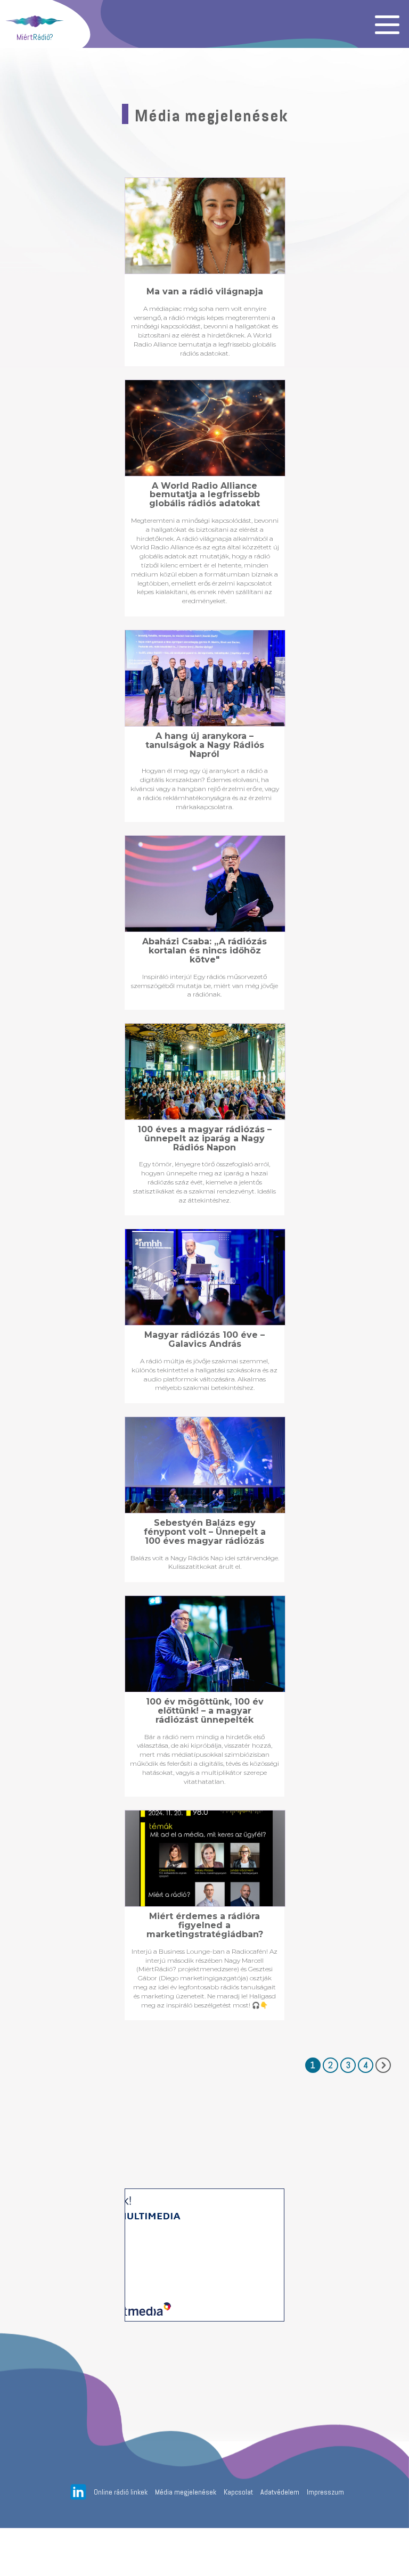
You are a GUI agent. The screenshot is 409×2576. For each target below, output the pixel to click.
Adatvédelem (280, 2492)
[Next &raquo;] (383, 2065)
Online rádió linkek (121, 2492)
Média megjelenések (186, 2492)
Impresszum (325, 2492)
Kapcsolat (238, 2492)
